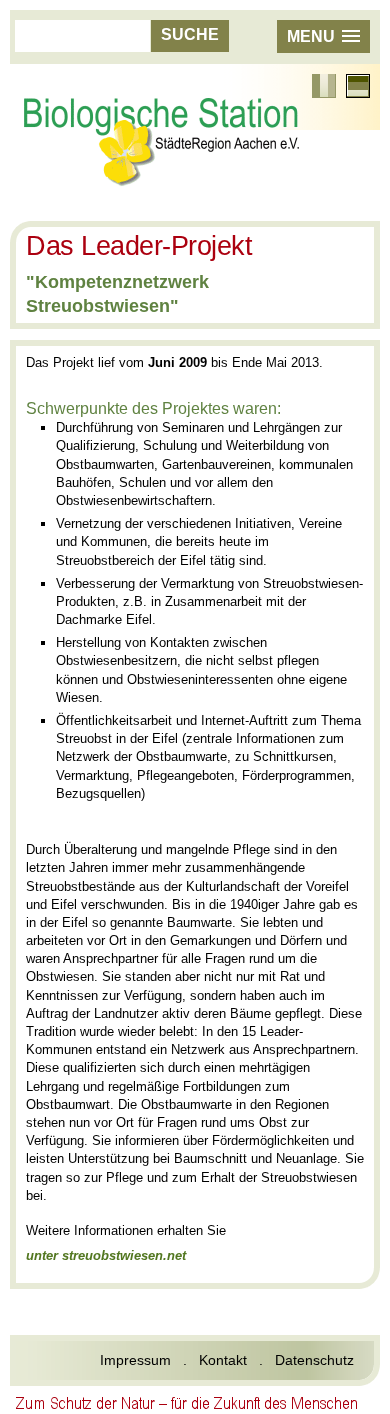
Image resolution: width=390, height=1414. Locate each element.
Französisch (324, 86)
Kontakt (223, 1360)
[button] (323, 36)
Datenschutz (314, 1360)
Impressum (135, 1360)
